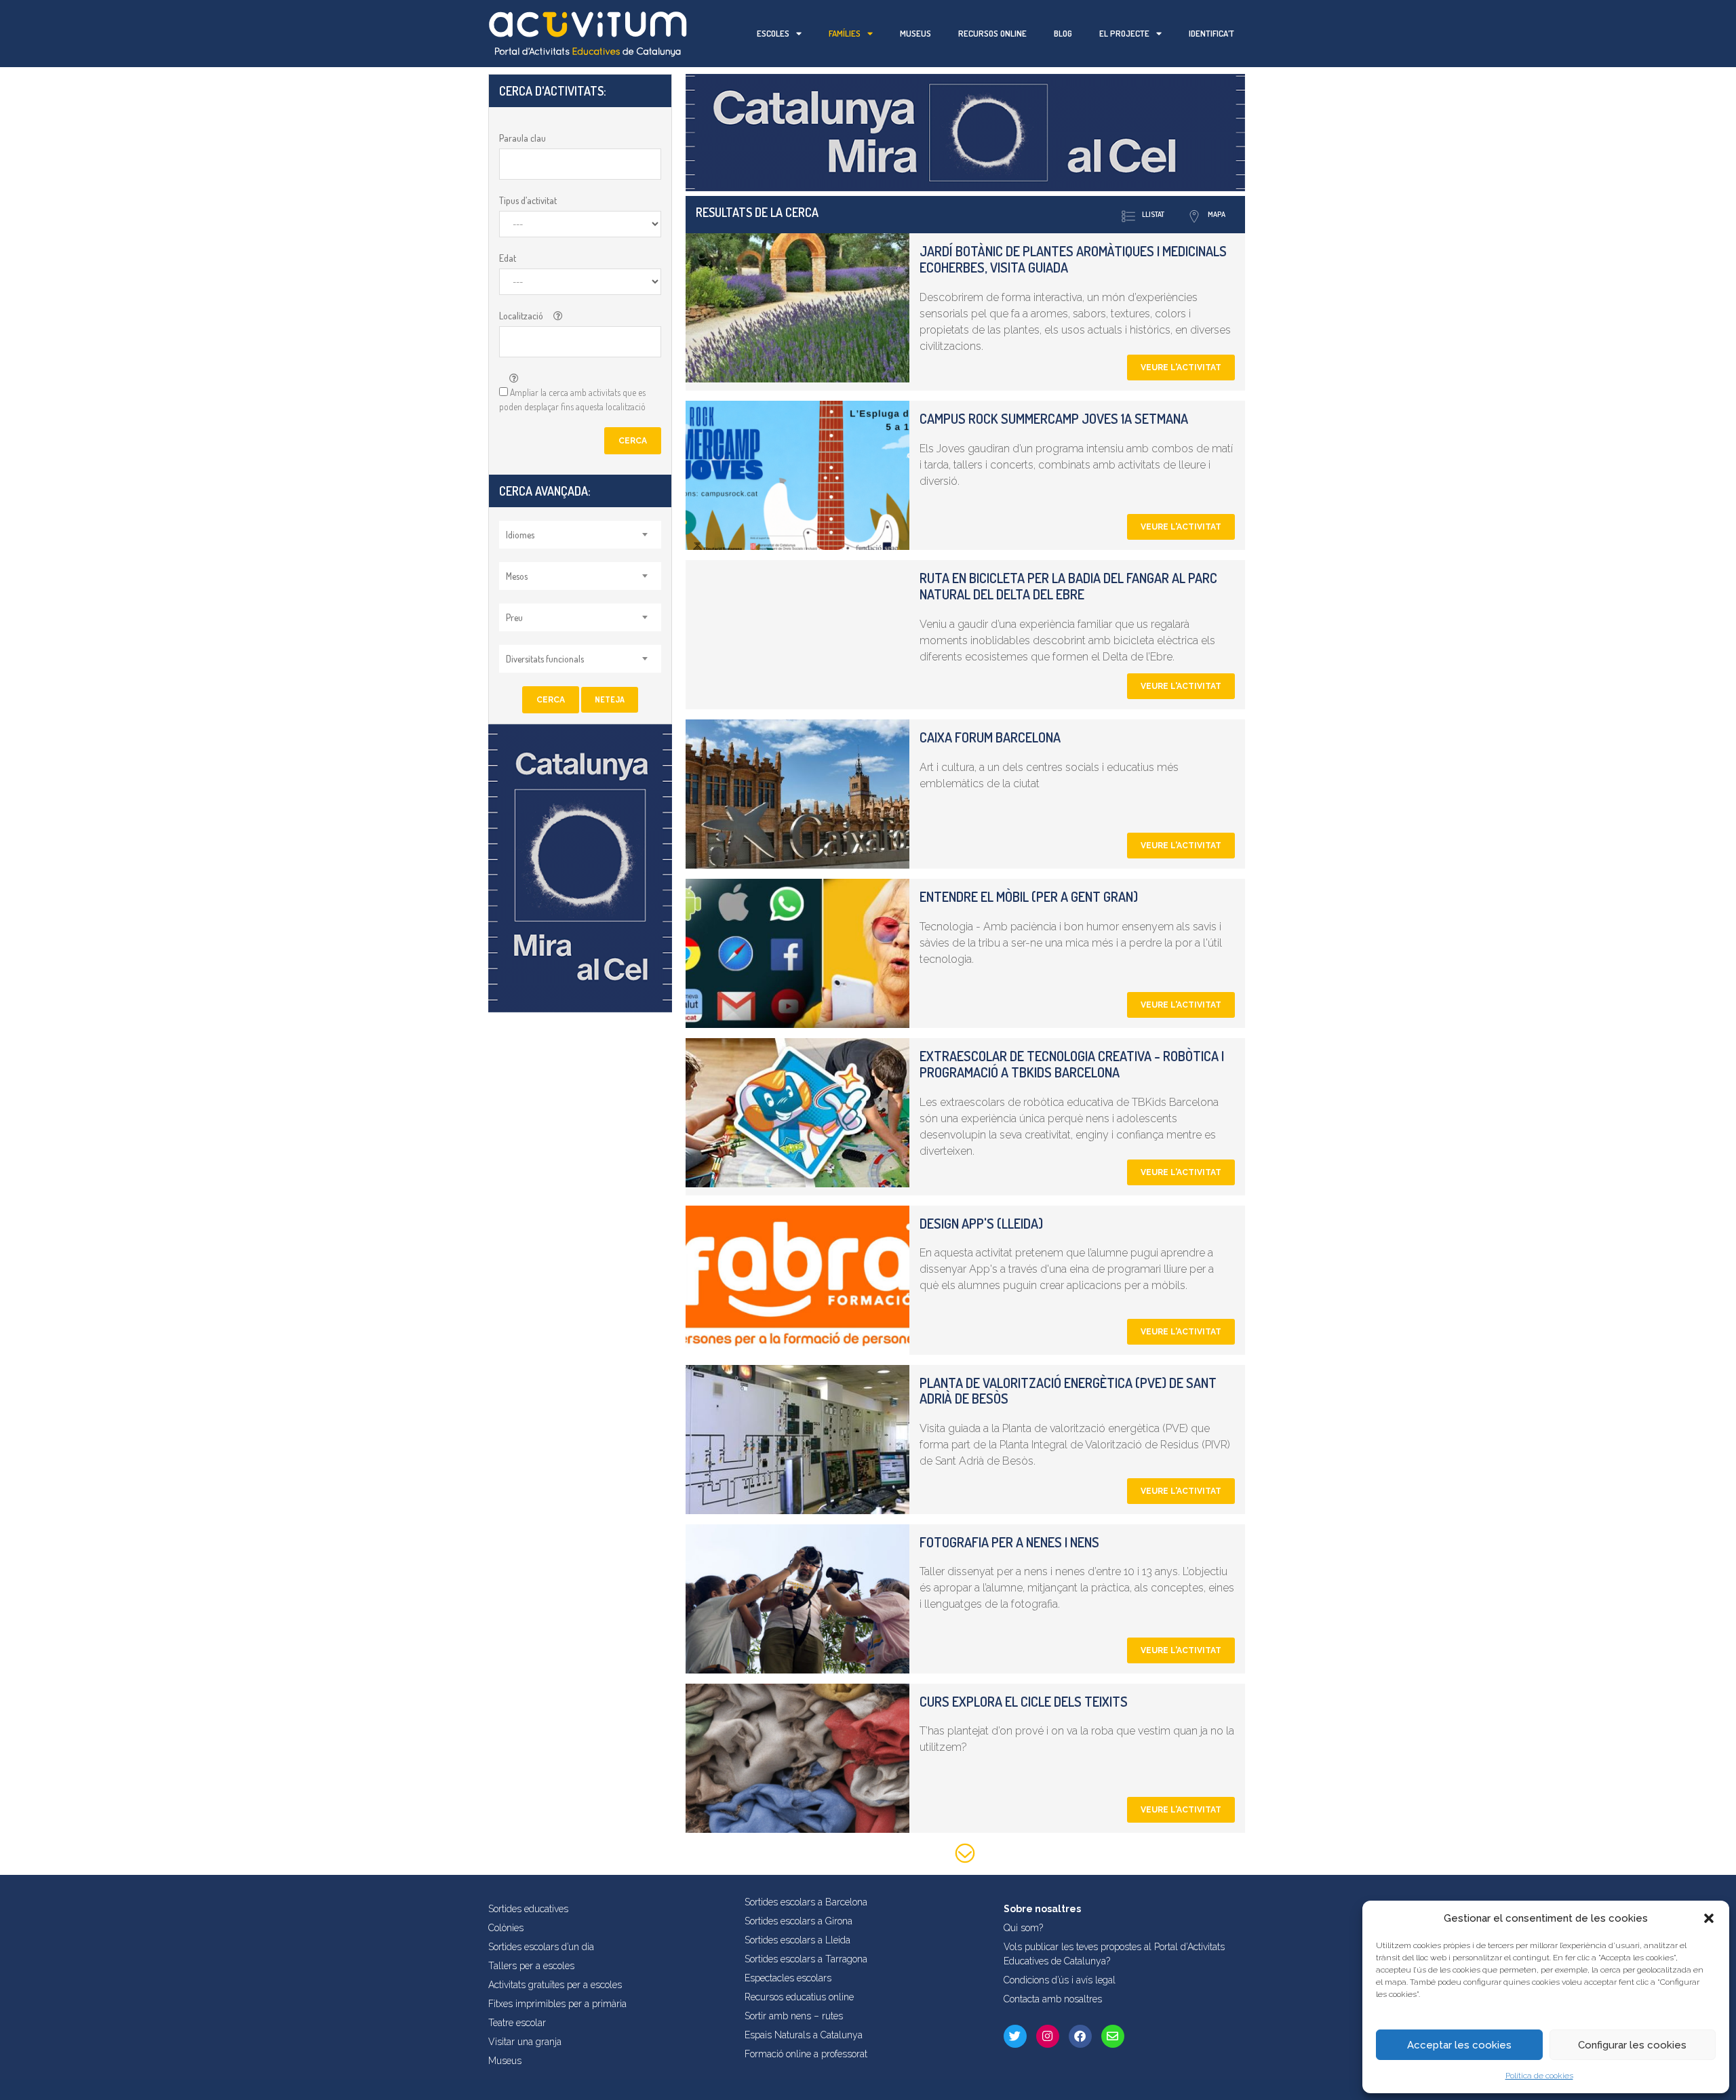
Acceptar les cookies (1459, 2045)
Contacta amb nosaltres (1053, 1999)
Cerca (633, 441)
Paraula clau (522, 138)
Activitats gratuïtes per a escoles (555, 1985)
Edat (508, 258)
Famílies (845, 33)
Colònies (506, 1928)
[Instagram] (1048, 2036)
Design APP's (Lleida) (981, 1223)
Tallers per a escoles (531, 1966)
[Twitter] (1015, 2036)
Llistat (1153, 214)
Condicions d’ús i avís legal (1060, 1980)
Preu (514, 617)
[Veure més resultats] (965, 1856)
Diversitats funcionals (545, 659)
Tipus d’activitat (528, 200)
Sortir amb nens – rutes (794, 2016)
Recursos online (992, 33)
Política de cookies (1539, 2076)
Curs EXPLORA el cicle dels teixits (1024, 1701)
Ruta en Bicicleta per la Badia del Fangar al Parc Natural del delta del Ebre (1068, 586)
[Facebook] (1080, 2036)
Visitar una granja (525, 2042)
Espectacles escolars (788, 1978)
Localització (521, 316)
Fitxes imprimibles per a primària (557, 2004)
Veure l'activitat (1181, 368)
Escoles (773, 33)
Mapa (1217, 214)
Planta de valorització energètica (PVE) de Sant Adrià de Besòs (1068, 1391)
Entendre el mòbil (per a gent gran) (1029, 896)
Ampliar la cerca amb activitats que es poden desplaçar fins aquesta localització (572, 399)
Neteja (610, 699)
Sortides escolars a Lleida (797, 1940)
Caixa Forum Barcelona (990, 737)
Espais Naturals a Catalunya (804, 2035)
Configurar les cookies (1632, 2045)
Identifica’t (1211, 33)
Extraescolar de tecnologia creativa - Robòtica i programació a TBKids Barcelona (1072, 1064)
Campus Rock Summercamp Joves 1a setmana (1054, 418)
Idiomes (520, 535)
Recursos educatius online (799, 1997)
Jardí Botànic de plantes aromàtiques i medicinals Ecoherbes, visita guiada (1073, 259)
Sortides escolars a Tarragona (806, 1959)
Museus (915, 33)
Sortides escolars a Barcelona (806, 1902)
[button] (1709, 1918)
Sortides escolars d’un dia (541, 1947)
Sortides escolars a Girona (798, 1921)
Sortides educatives (528, 1909)
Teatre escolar (517, 2023)
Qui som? (1023, 1928)
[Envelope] (1113, 2036)
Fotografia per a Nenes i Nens (1009, 1542)
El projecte (1124, 33)
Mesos (517, 576)
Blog (1063, 33)
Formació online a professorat (806, 2054)
